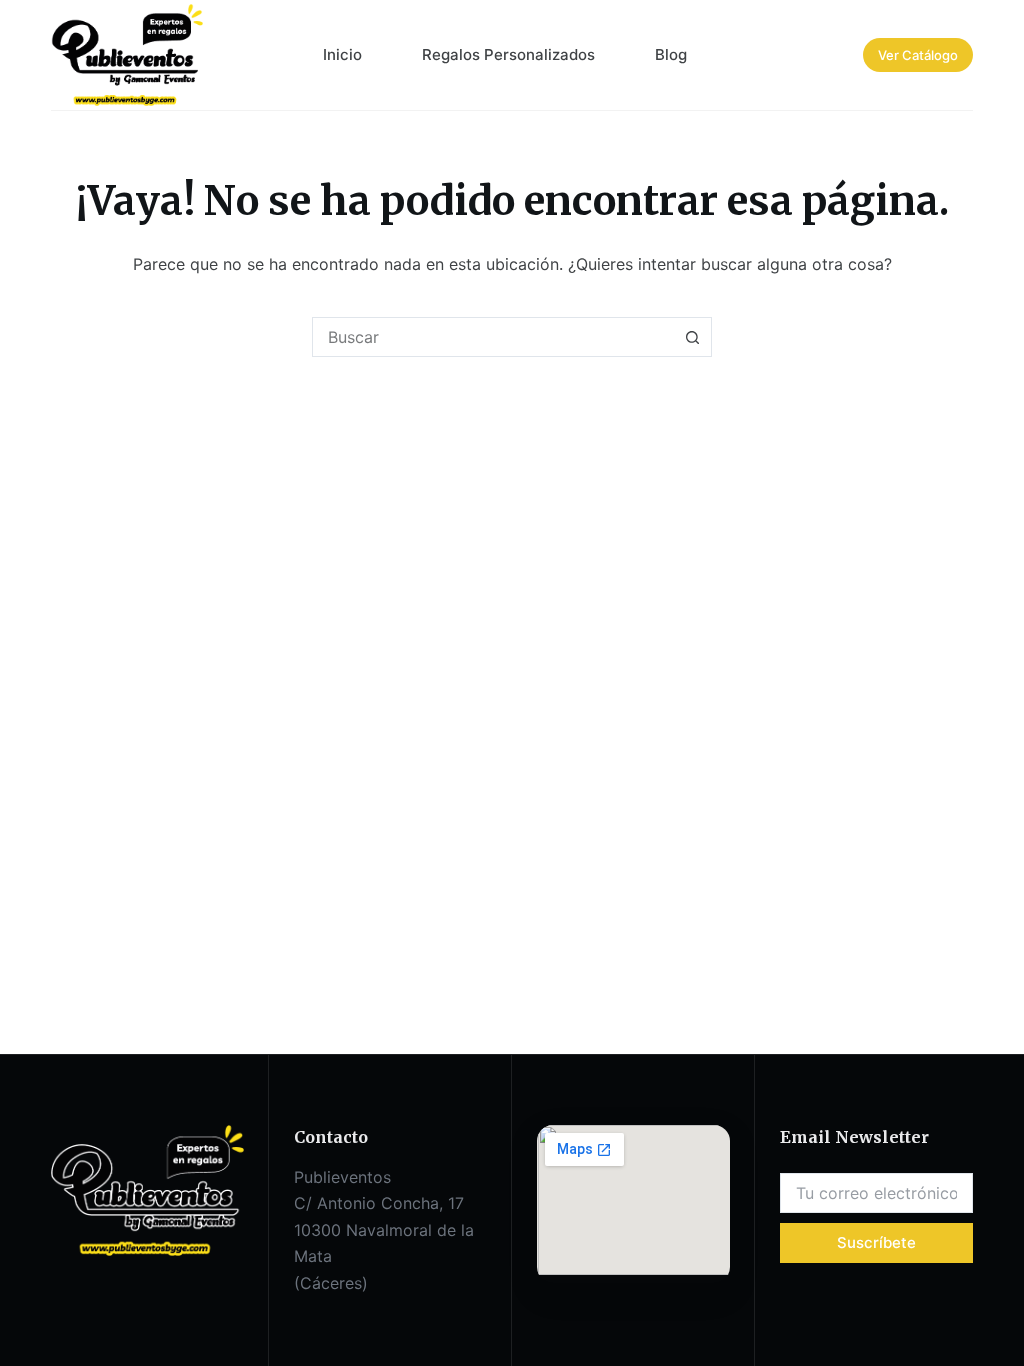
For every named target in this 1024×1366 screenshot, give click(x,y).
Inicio (342, 54)
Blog (671, 54)
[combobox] (493, 337)
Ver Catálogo (918, 55)
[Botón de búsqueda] (692, 337)
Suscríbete (876, 1242)
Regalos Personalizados (508, 54)
